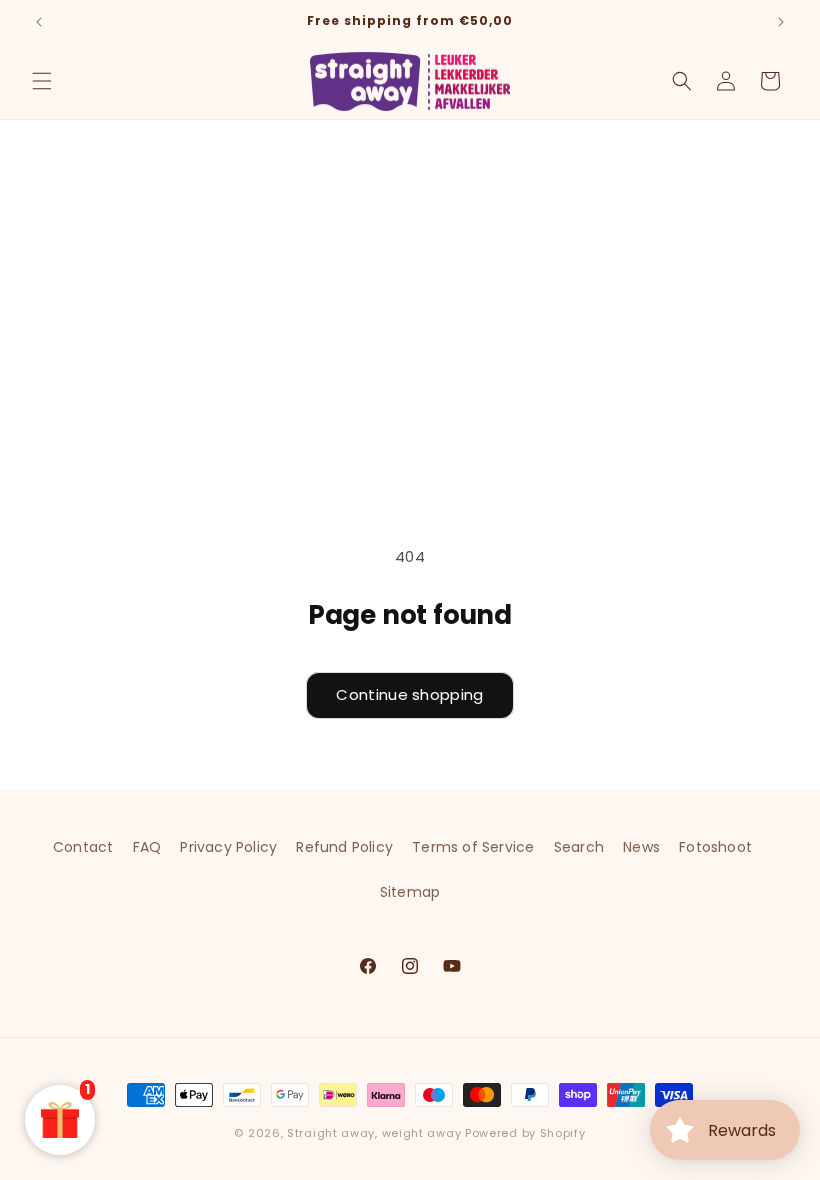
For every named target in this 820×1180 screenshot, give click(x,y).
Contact (83, 847)
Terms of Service (473, 847)
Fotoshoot (715, 847)
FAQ (147, 847)
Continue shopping (409, 694)
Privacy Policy (228, 847)
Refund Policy (344, 847)
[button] (42, 81)
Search (579, 847)
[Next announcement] (781, 22)
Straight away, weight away (374, 1133)
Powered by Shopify (525, 1133)
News (641, 847)
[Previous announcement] (39, 22)
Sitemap (410, 892)
